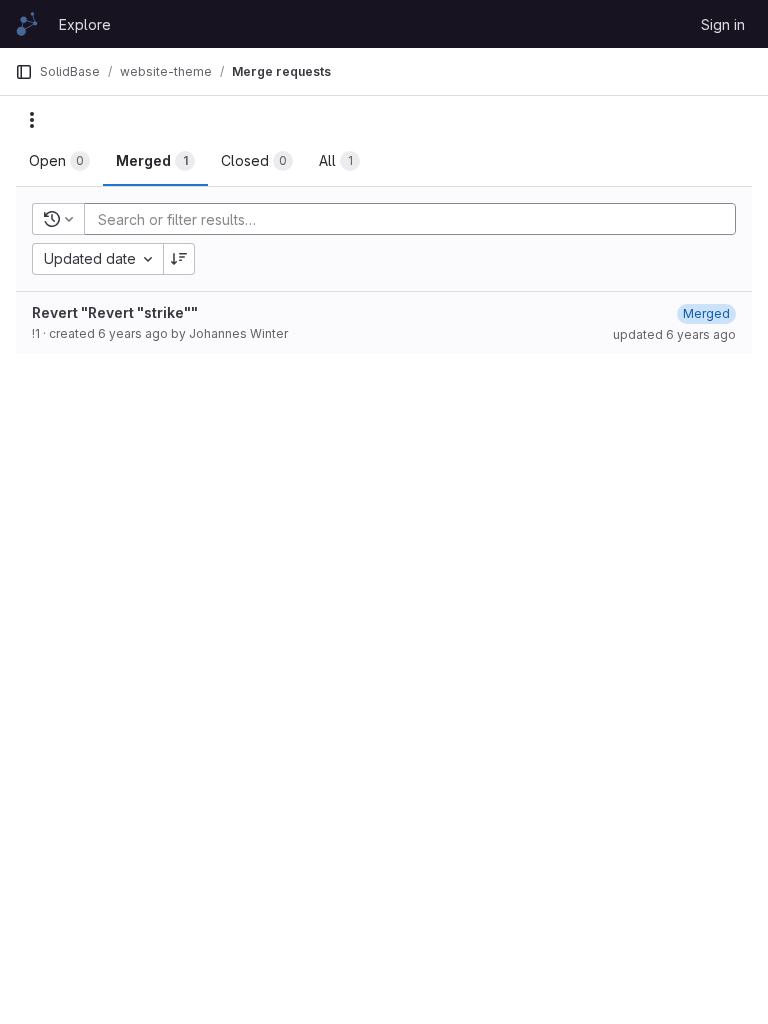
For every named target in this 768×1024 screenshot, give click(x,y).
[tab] (59, 161)
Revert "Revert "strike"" (115, 312)
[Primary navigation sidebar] (24, 72)
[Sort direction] (179, 259)
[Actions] (32, 120)
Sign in (723, 24)
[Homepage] (27, 24)
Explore (85, 24)
